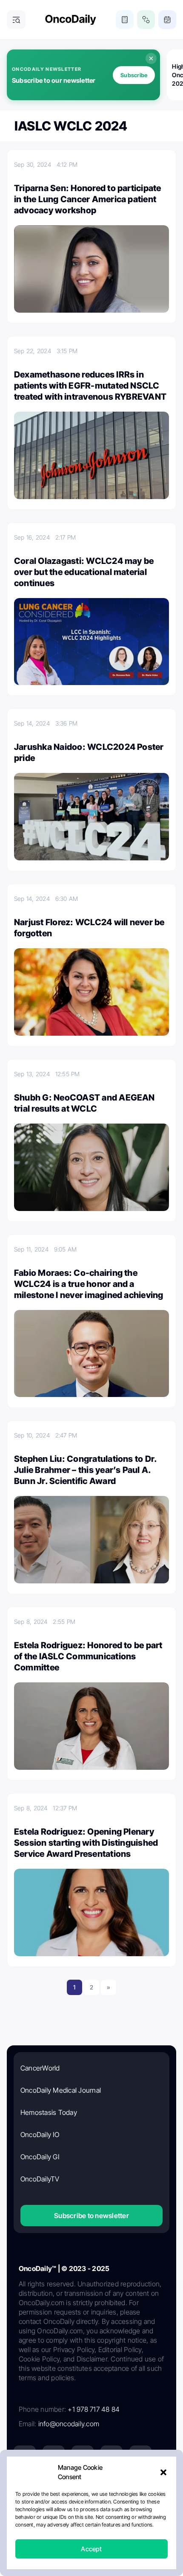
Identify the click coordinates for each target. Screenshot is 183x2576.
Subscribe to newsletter (91, 2216)
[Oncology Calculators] (125, 20)
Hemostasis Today (49, 2112)
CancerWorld (40, 2068)
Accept (91, 2549)
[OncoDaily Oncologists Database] (146, 20)
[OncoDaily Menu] (16, 20)
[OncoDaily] (71, 20)
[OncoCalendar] (167, 20)
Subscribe (134, 75)
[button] (163, 2472)
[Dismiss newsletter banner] (151, 58)
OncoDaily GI (40, 2157)
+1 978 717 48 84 (94, 2409)
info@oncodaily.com (69, 2424)
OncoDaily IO (40, 2135)
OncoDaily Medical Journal (61, 2090)
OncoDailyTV (40, 2179)
